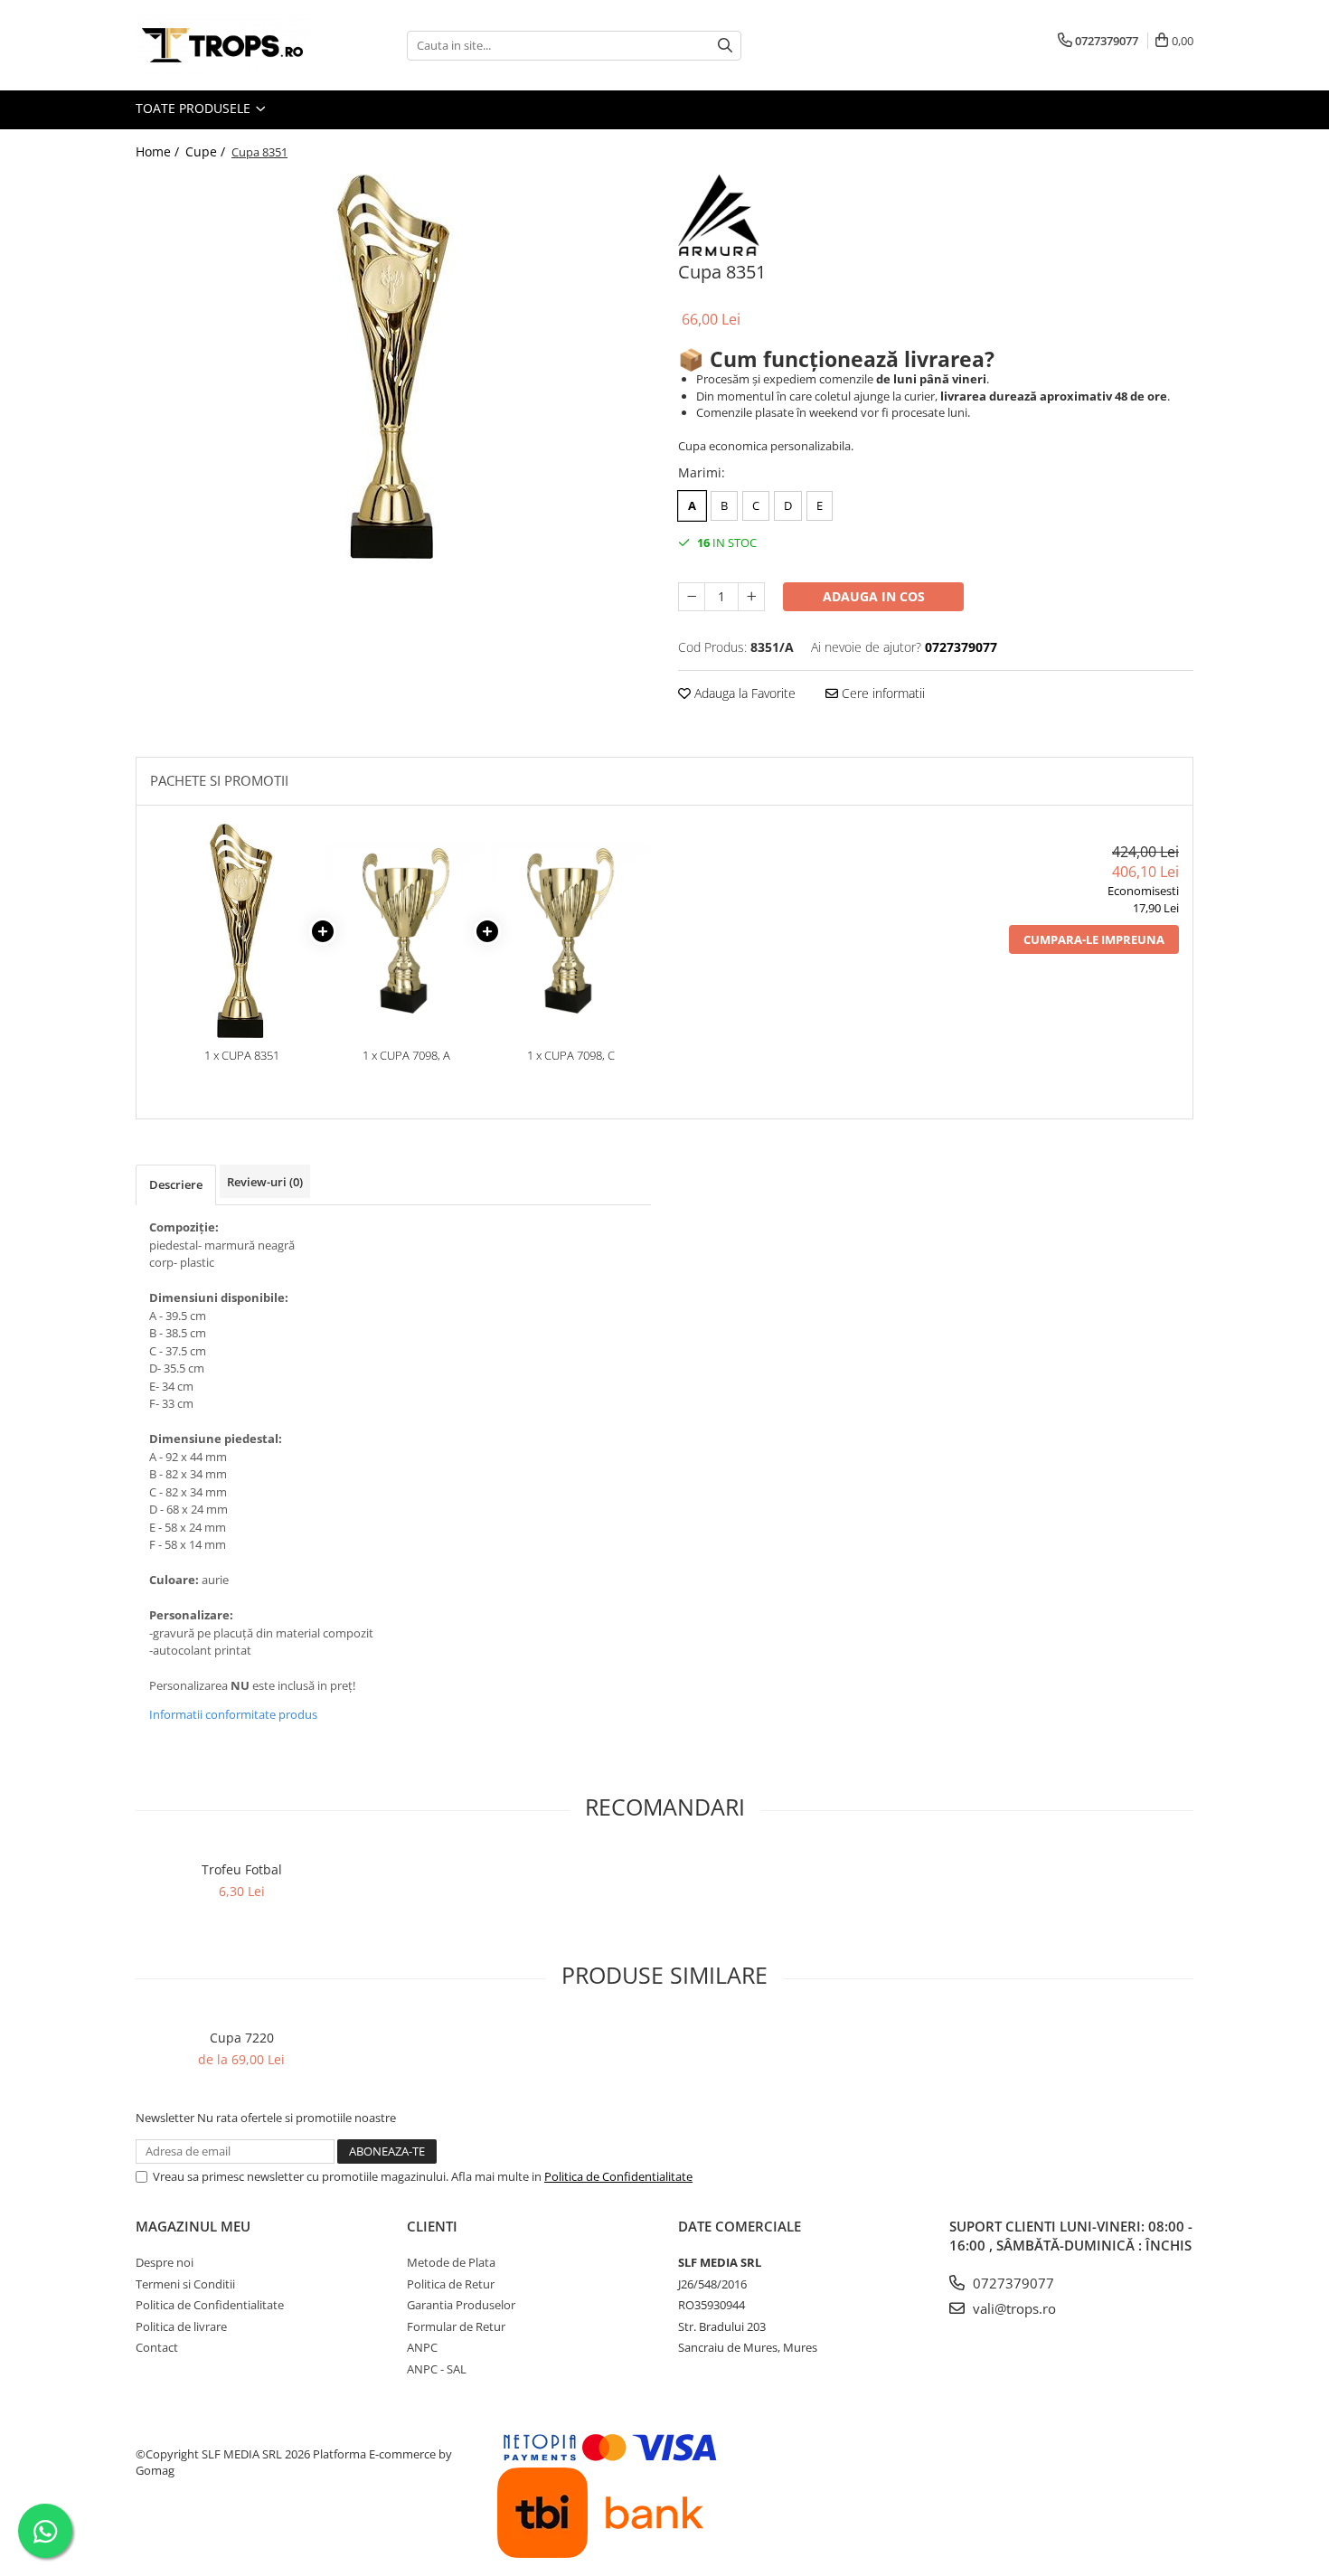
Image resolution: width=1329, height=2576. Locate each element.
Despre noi (165, 2262)
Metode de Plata (451, 2262)
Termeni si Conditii (185, 2284)
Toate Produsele (195, 108)
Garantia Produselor (461, 2305)
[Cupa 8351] (393, 367)
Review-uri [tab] (265, 1182)
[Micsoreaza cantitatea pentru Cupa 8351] (692, 597)
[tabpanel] (393, 367)
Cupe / (207, 151)
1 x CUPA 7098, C (571, 1055)
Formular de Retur (456, 2326)
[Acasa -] (226, 45)
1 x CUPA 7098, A (406, 1055)
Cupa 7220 (242, 2038)
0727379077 (1012, 2283)
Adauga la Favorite (743, 693)
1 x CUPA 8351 (242, 1055)
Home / (159, 151)
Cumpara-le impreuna (1094, 939)
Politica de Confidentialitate (618, 2176)
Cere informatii (881, 693)
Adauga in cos (874, 596)
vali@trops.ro (1013, 2308)
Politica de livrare (181, 2326)
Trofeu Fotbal (242, 1869)
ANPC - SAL (437, 2369)
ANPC (422, 2347)
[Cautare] (725, 46)
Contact (157, 2347)
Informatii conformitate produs (233, 1714)
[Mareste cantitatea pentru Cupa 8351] (751, 597)
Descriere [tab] (176, 1184)
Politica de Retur (451, 2284)
